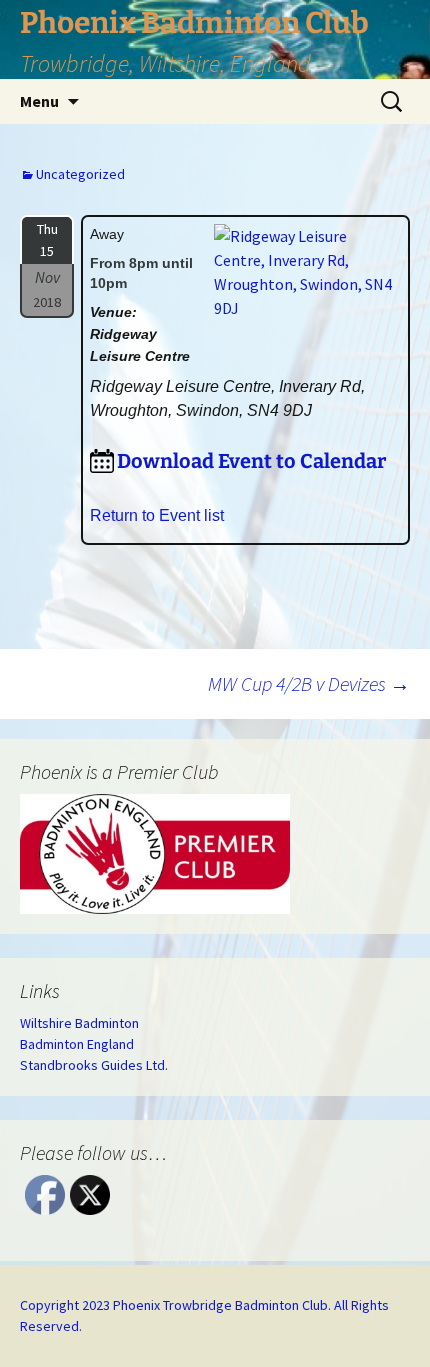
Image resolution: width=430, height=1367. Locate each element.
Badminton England (77, 1044)
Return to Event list (157, 515)
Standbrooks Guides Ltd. (94, 1065)
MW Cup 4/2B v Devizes (309, 683)
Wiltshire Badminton (79, 1023)
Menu (39, 101)
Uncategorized (80, 174)
